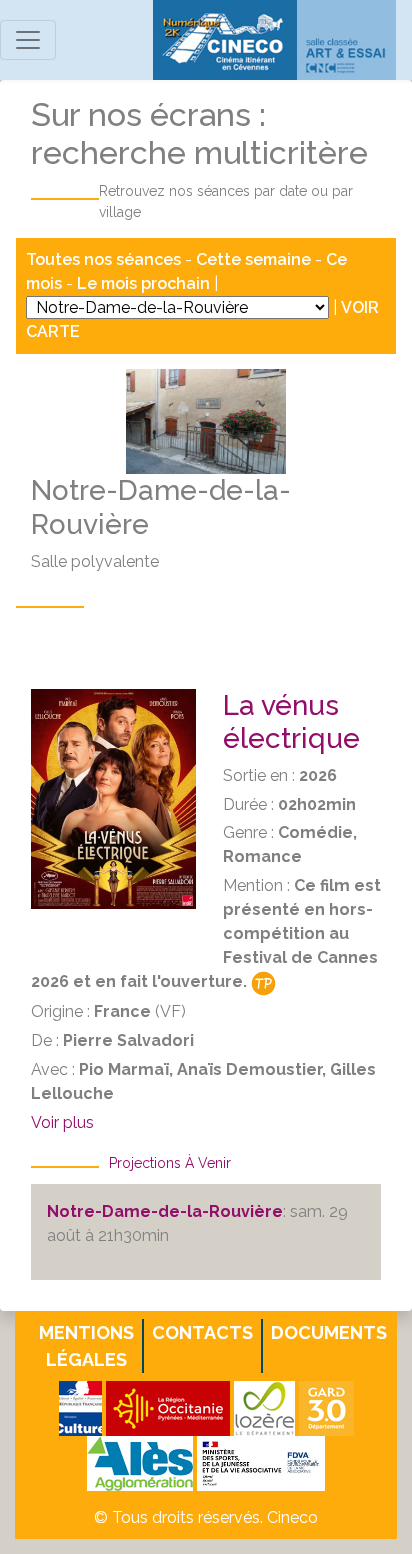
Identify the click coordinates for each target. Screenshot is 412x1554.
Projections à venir (170, 1163)
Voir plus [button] (62, 1122)
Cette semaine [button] (253, 259)
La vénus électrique (291, 722)
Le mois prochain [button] (143, 283)
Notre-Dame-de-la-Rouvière (165, 1211)
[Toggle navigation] (28, 40)
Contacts (202, 1332)
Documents (329, 1332)
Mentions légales (86, 1346)
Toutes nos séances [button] (105, 259)
